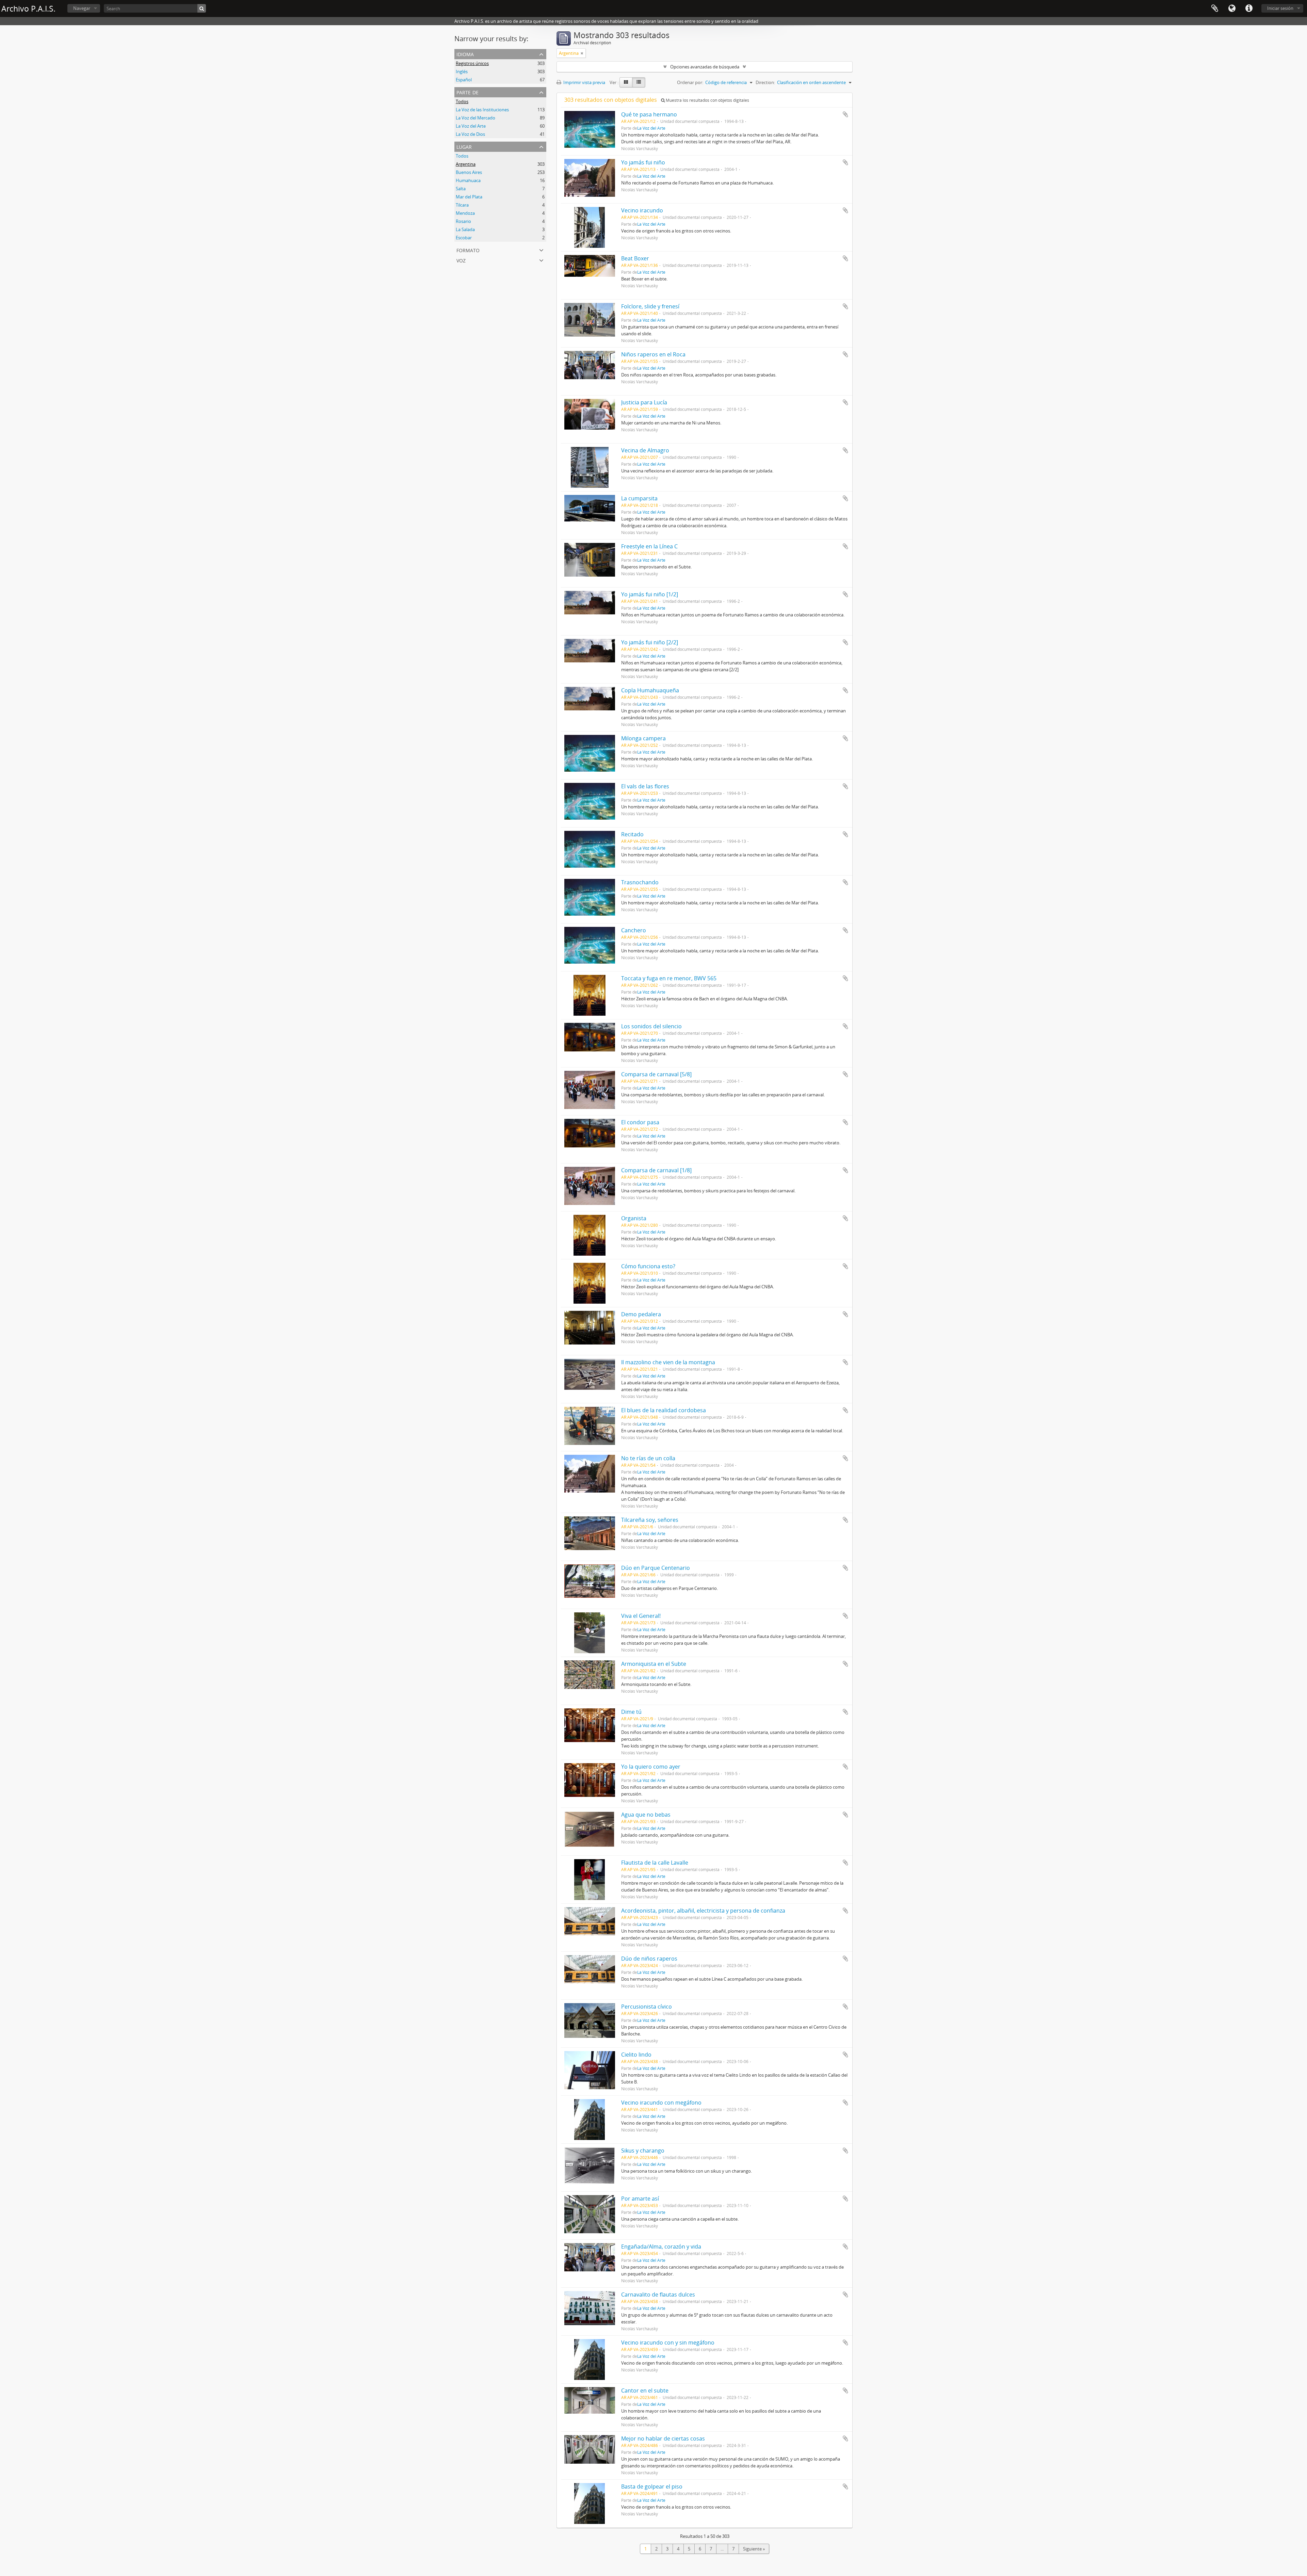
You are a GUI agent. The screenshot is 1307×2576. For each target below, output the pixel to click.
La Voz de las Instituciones (482, 110)
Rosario (463, 221)
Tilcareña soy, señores (650, 1520)
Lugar (464, 146)
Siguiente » (754, 2549)
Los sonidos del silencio (651, 1026)
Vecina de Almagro (645, 450)
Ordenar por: (690, 82)
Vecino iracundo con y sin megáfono (668, 2342)
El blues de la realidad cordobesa (664, 1410)
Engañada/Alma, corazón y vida (661, 2247)
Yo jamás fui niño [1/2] (650, 594)
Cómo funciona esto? (648, 1266)
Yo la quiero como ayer (651, 1767)
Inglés (462, 71)
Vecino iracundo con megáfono (661, 2103)
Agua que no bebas (646, 1815)
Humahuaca (468, 180)
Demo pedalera (641, 1314)
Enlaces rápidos (1249, 9)
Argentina (466, 164)
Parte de (467, 92)
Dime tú (631, 1712)
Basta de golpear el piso (652, 2486)
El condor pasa (640, 1122)
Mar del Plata (469, 197)
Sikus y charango (643, 2151)
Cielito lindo (636, 2055)
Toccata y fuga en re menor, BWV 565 (669, 978)
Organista (634, 1218)
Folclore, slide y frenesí (650, 306)
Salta (461, 189)
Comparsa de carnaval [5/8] (656, 1074)
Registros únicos (472, 63)
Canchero (634, 930)
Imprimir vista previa (584, 82)
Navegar (82, 8)
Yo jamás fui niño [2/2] (650, 642)
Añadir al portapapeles (845, 114)
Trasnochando (640, 882)
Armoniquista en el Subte (654, 1664)
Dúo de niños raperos (649, 1959)
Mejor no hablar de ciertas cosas (663, 2438)
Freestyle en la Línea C (649, 546)
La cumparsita (639, 498)
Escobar (464, 238)
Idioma (1232, 9)
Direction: (765, 82)
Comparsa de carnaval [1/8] (656, 1170)
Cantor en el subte (645, 2390)
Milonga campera (643, 738)
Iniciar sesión (1280, 8)
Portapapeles (1215, 9)
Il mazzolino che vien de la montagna (668, 1362)
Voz (461, 260)
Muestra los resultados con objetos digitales (707, 100)
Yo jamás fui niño (643, 162)
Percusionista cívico (647, 2007)
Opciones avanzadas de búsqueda (705, 67)
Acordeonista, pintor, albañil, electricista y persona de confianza (703, 1911)
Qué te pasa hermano (649, 114)
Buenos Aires (469, 172)
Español (464, 80)
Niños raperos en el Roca (653, 354)
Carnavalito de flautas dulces (658, 2295)
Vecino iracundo (642, 210)
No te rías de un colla (648, 1458)
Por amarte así (640, 2199)
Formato (468, 250)
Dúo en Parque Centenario (656, 1568)
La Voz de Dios (470, 134)
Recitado (632, 834)
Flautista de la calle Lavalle (655, 1863)
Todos (462, 101)
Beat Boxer (635, 258)
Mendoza (465, 213)
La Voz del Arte (471, 126)
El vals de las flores (645, 786)
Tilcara (462, 205)
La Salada (465, 229)
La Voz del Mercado (475, 118)
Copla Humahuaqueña (650, 690)
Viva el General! (641, 1616)
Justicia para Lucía (644, 402)
